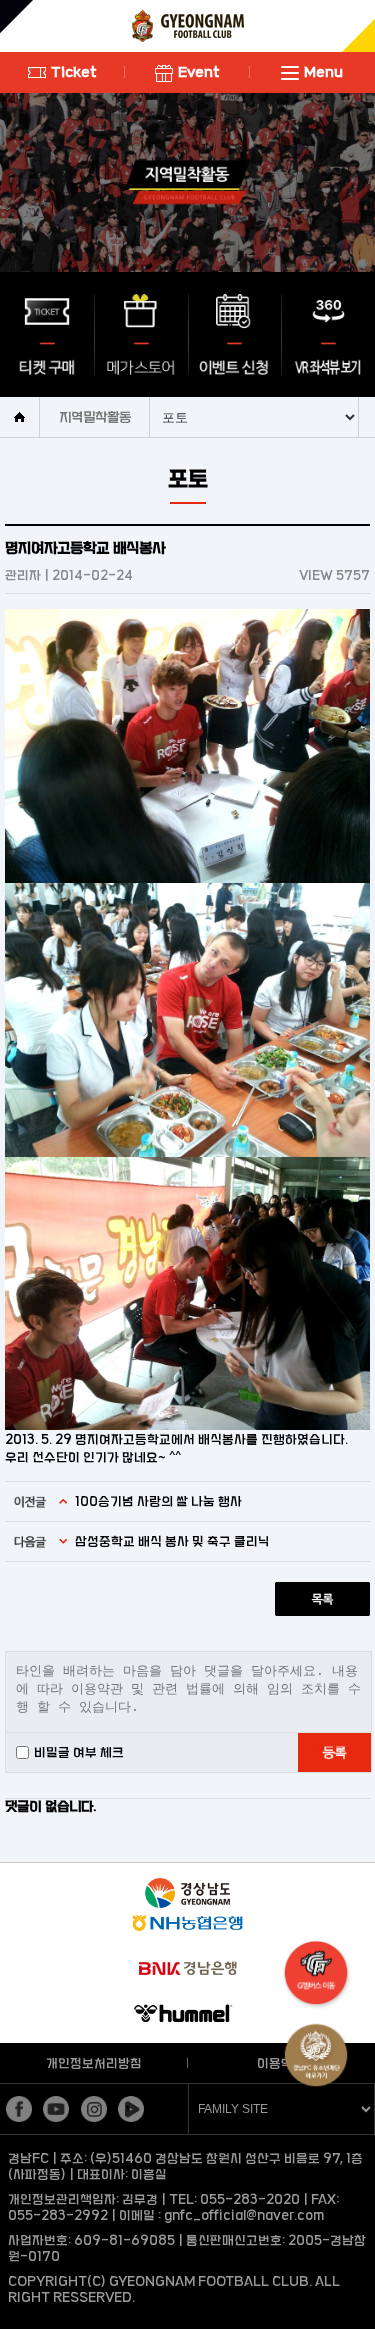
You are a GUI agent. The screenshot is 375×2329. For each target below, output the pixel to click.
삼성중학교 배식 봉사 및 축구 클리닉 (172, 1541)
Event (199, 71)
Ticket (74, 71)
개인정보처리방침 (94, 2063)
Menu (323, 71)
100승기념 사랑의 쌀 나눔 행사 (158, 1501)
